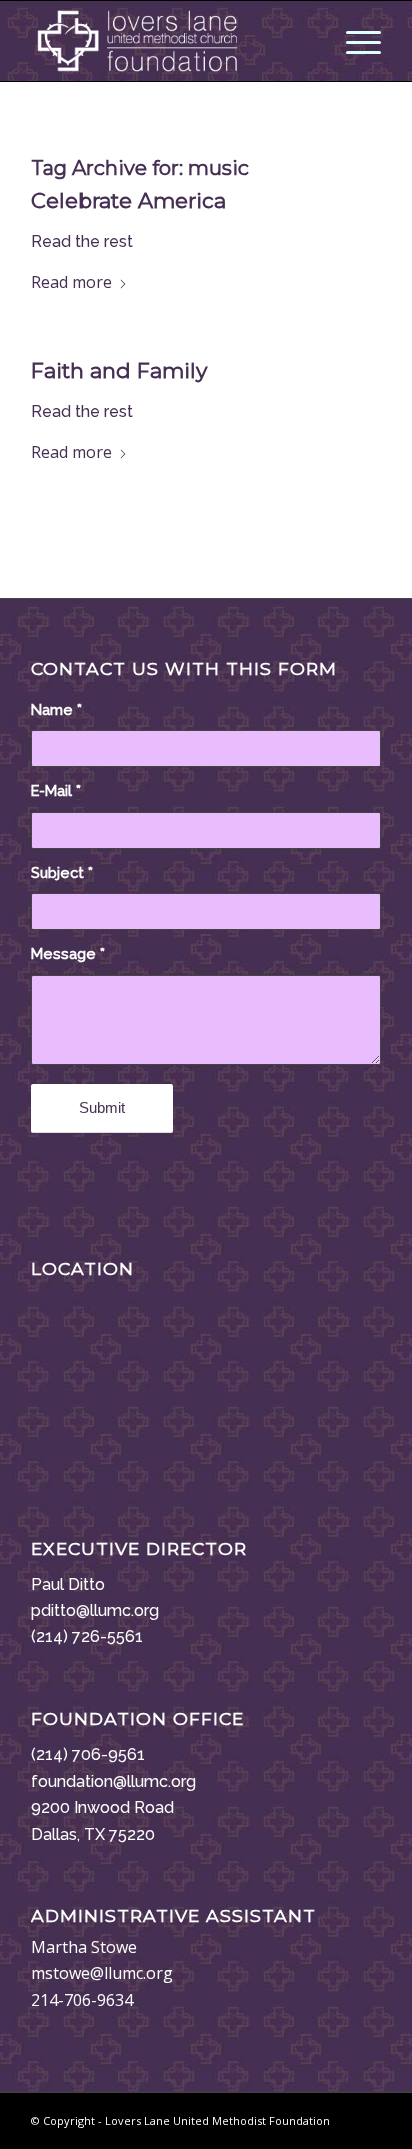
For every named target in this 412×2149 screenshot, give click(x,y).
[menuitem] (353, 41)
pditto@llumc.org (95, 1610)
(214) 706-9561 (88, 1754)
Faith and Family (119, 370)
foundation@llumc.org (113, 1781)
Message (68, 953)
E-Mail (56, 790)
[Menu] (353, 41)
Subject (62, 872)
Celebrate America (128, 200)
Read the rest (82, 241)
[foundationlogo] (171, 41)
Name (56, 709)
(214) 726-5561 (87, 1636)
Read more (71, 282)
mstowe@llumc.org (102, 1973)
